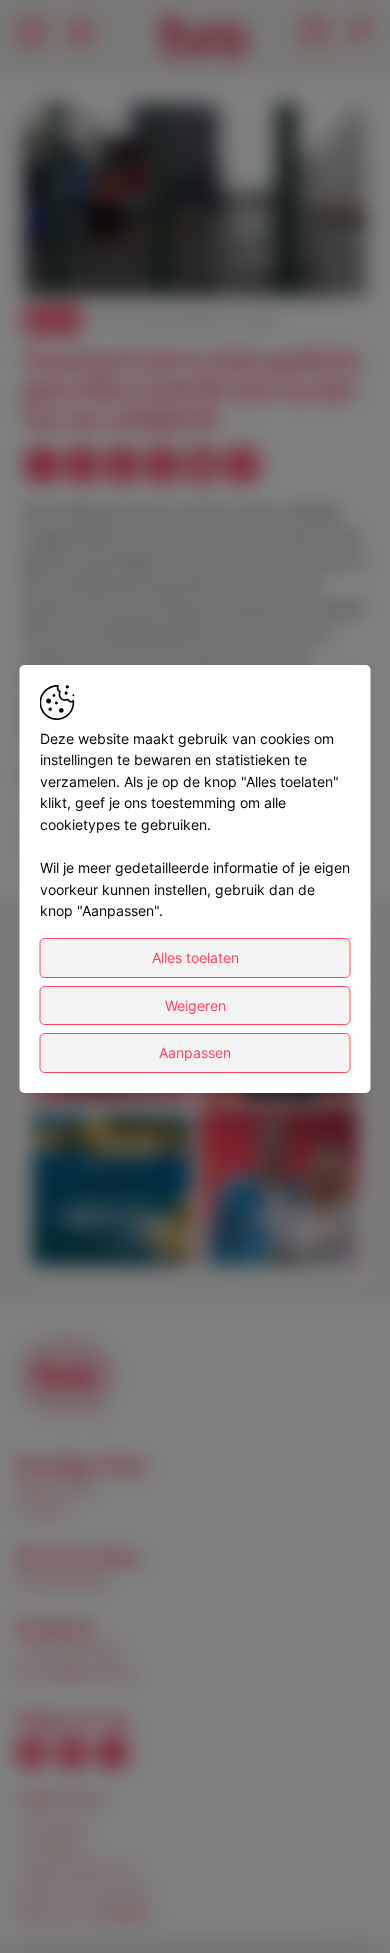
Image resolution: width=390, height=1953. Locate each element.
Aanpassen (195, 1052)
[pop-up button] (302, 264)
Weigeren (195, 1005)
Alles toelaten (195, 957)
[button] (198, 203)
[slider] (195, 232)
